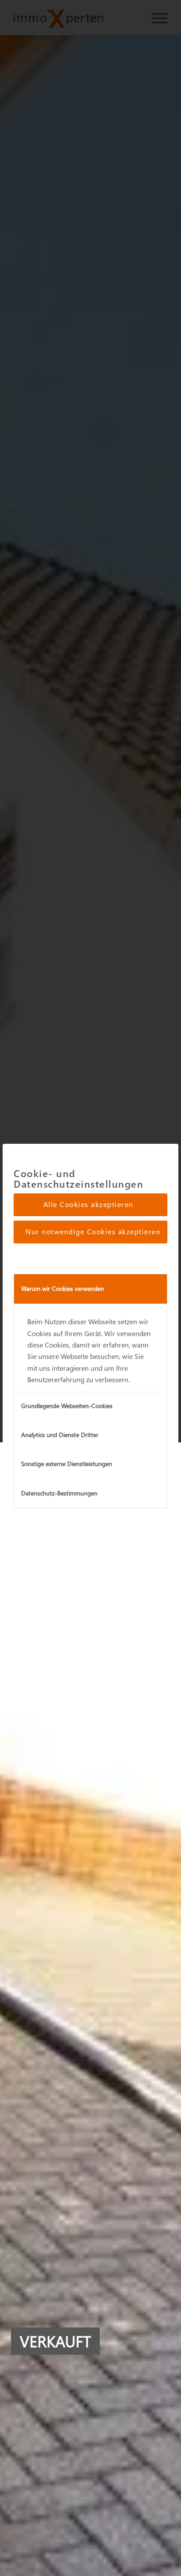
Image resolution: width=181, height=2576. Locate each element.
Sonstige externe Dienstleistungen (67, 1464)
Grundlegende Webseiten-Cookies (67, 1406)
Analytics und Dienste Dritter (60, 1435)
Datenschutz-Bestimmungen (59, 1493)
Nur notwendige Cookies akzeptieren (93, 1231)
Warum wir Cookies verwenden (63, 1288)
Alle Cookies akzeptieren (89, 1204)
